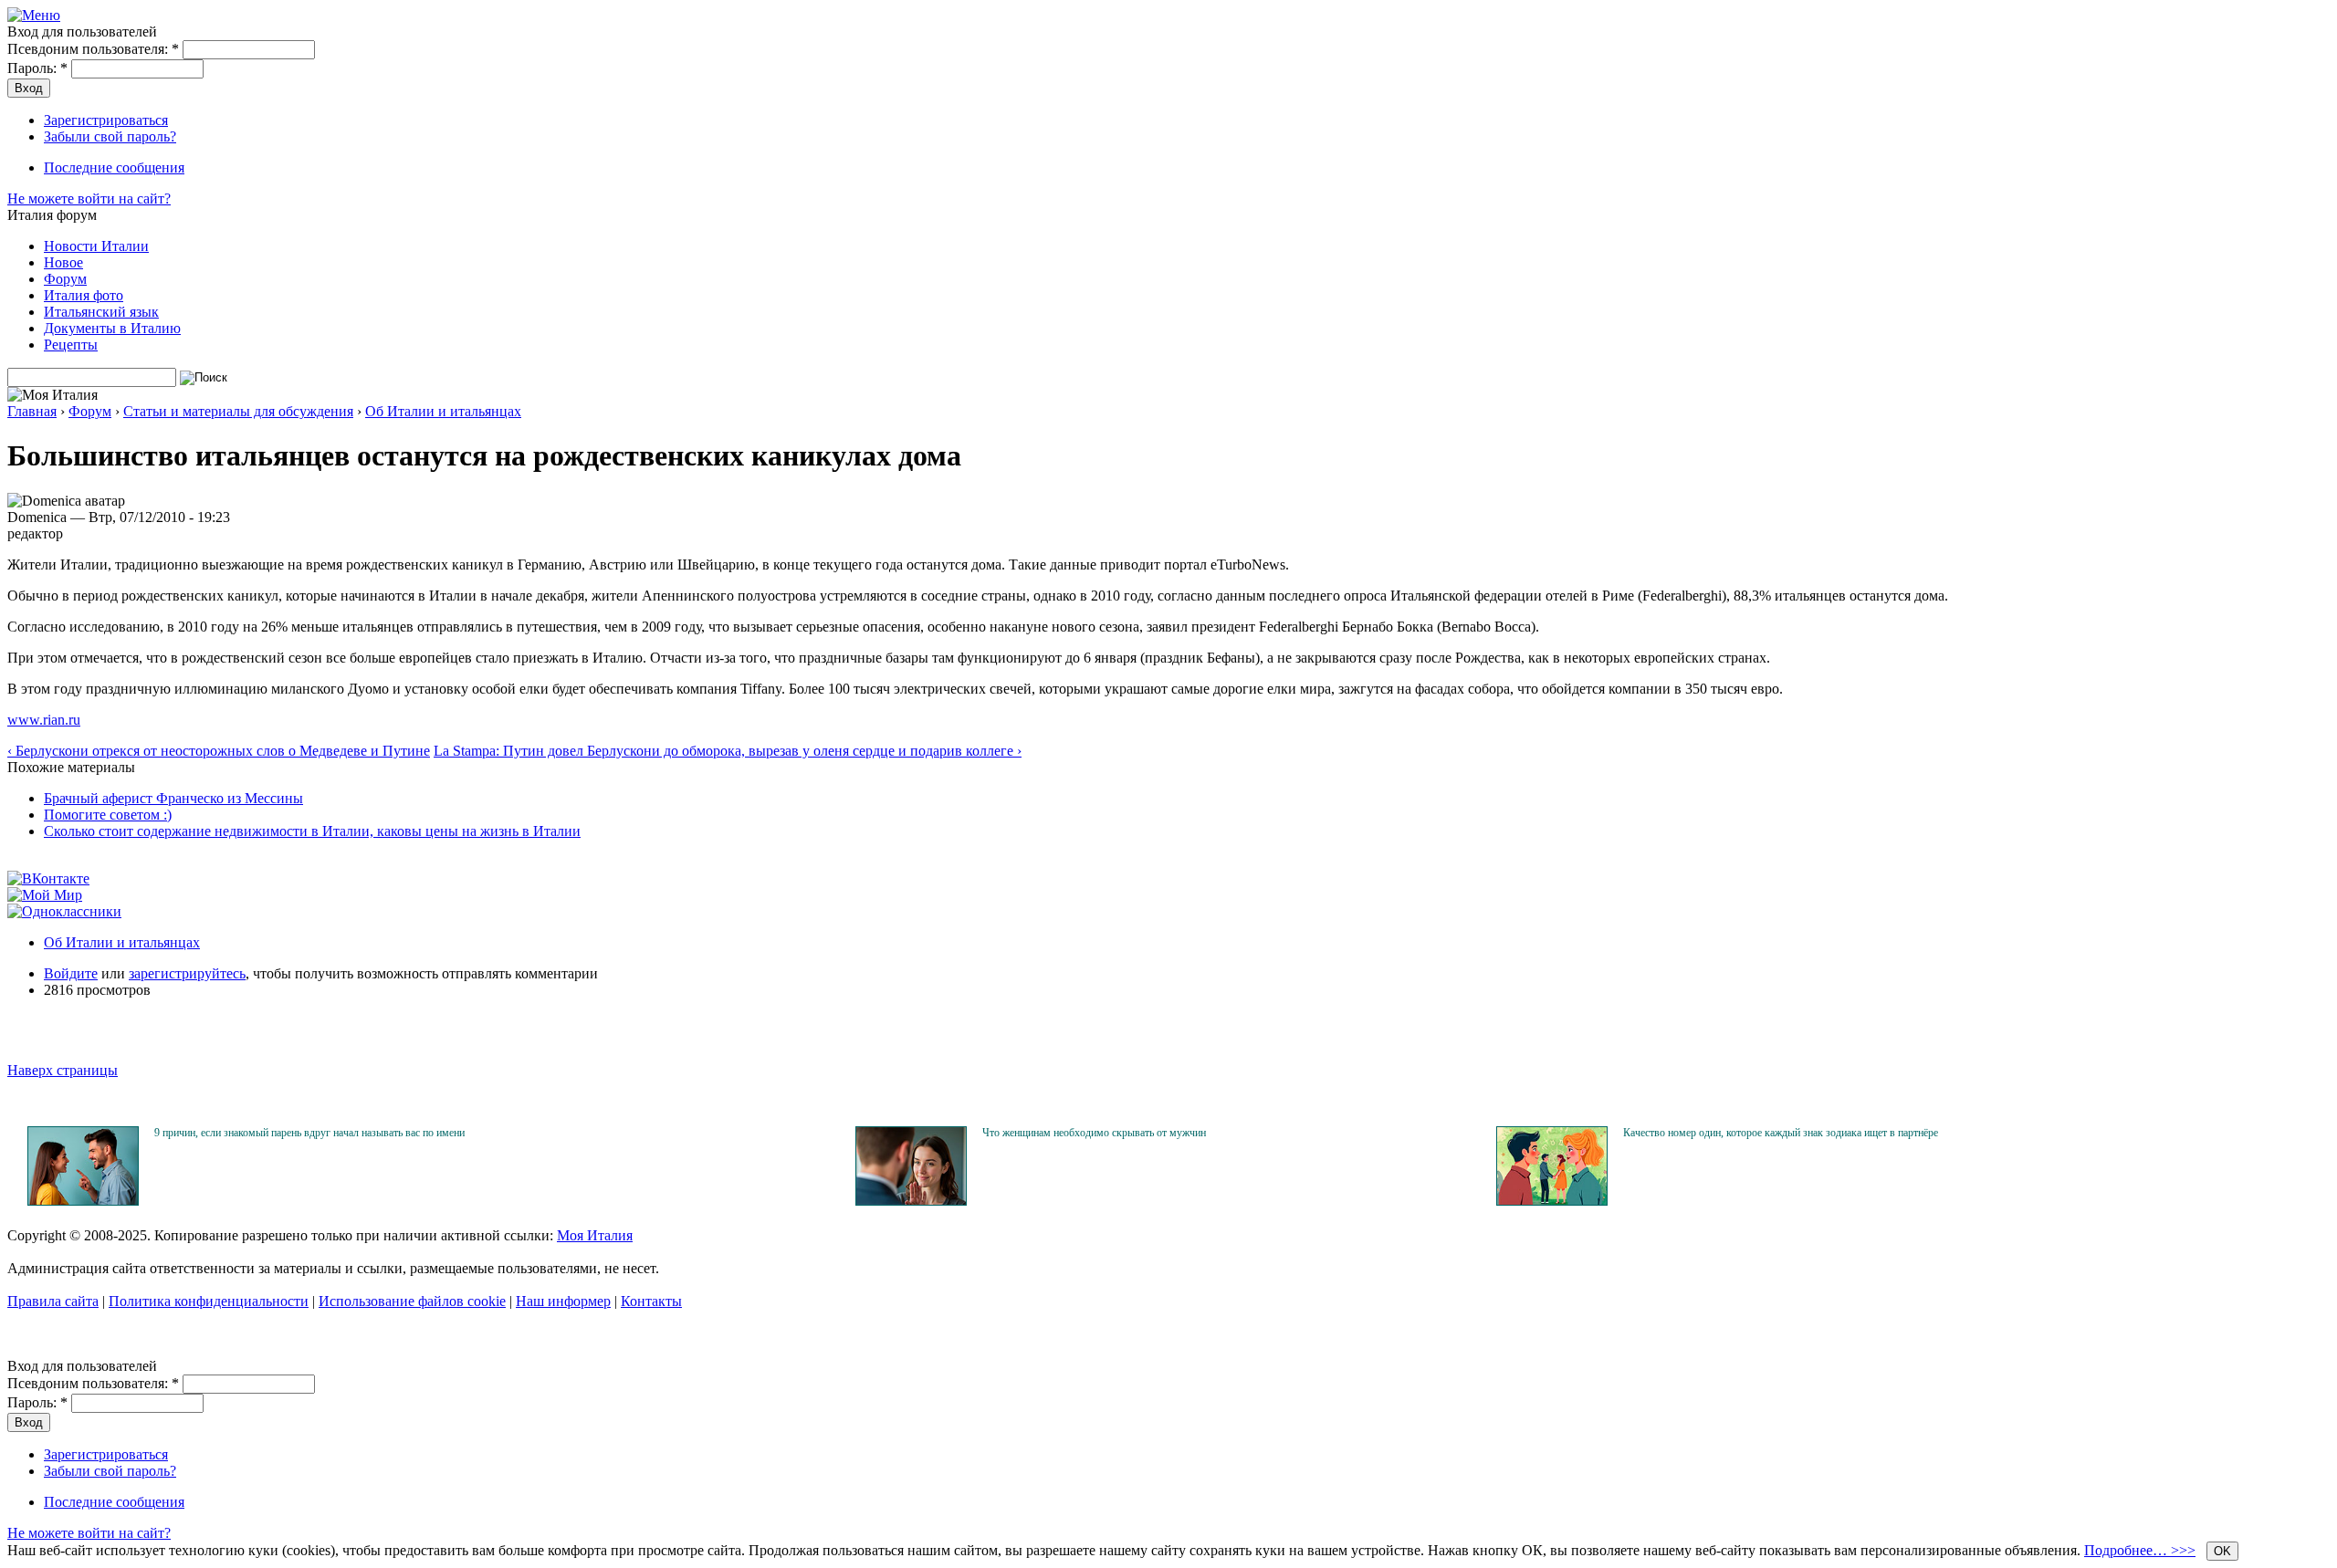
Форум (65, 279)
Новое (63, 262)
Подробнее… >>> (2140, 1550)
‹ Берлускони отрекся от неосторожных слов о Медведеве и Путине (219, 751)
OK (2222, 1551)
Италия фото (84, 295)
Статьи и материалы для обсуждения (238, 411)
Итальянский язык (101, 312)
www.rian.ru (44, 720)
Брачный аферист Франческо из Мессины (173, 798)
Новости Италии (96, 246)
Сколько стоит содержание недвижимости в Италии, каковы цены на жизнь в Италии (312, 831)
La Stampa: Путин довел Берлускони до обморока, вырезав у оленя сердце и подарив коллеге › (728, 751)
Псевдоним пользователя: (93, 49)
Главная (32, 411)
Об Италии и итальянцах (443, 411)
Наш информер (563, 1301)
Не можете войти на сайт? (89, 199)
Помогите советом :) (108, 815)
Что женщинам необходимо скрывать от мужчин (1094, 1133)
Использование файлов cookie (412, 1301)
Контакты (651, 1301)
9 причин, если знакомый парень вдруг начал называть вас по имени (309, 1133)
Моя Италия (595, 1235)
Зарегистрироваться (106, 120)
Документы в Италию (112, 328)
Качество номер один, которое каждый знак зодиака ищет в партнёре (1781, 1133)
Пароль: (37, 68)
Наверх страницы (63, 1070)
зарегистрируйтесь (187, 973)
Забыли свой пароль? (110, 136)
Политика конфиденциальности (209, 1301)
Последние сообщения (114, 167)
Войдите (71, 973)
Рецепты (71, 345)
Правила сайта (53, 1301)
